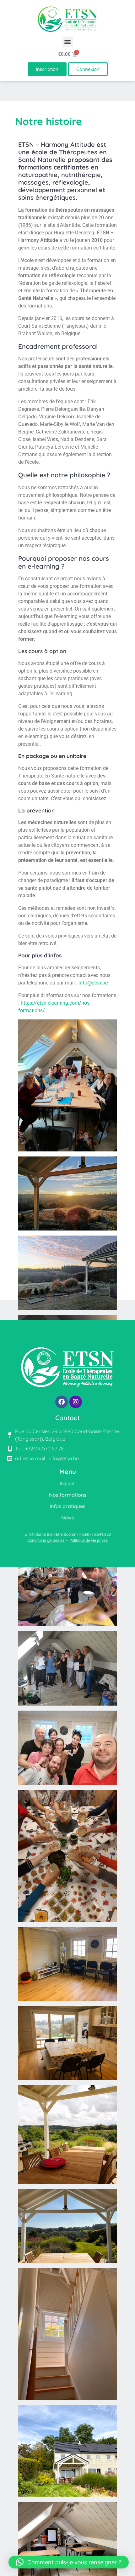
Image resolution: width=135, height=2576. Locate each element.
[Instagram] (76, 1402)
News (68, 1517)
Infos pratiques (67, 1506)
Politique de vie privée (89, 1540)
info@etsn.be (93, 983)
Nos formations (68, 1495)
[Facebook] (62, 1402)
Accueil (67, 1483)
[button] (68, 42)
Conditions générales (46, 1540)
